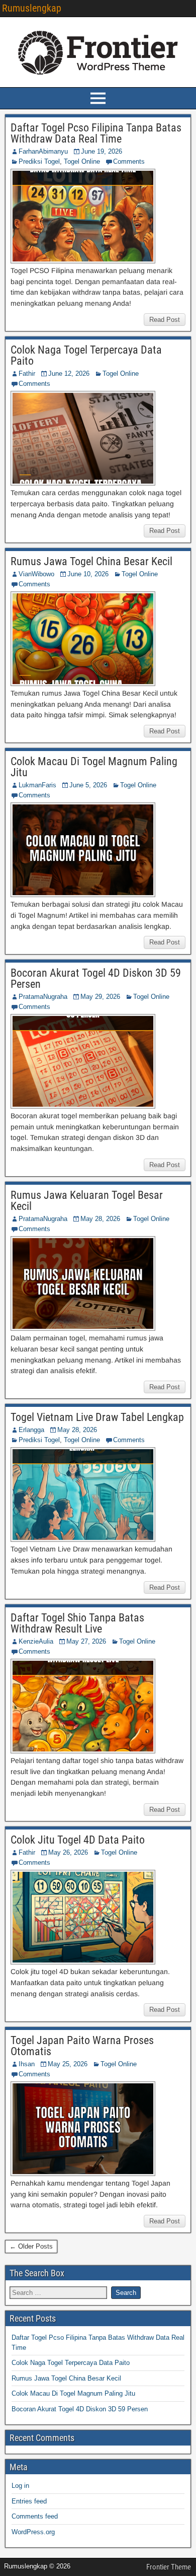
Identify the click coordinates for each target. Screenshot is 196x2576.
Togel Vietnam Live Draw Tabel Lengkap (97, 1417)
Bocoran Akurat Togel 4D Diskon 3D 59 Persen (96, 978)
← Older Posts (31, 2246)
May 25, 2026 (68, 2064)
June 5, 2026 (88, 785)
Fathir (27, 374)
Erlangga (31, 1430)
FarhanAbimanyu (43, 151)
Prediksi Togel (39, 161)
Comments (129, 161)
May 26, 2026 (68, 1852)
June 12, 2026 (69, 374)
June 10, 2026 (88, 574)
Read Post (165, 320)
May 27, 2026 (86, 1641)
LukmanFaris (37, 785)
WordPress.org (33, 2532)
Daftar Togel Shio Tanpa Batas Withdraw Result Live (77, 1623)
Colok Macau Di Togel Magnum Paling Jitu (94, 767)
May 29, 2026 (100, 997)
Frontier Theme (169, 2567)
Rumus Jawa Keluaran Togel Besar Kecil (87, 1201)
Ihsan (27, 2064)
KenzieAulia (36, 1641)
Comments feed (35, 2516)
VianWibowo (36, 574)
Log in (20, 2486)
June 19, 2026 (102, 151)
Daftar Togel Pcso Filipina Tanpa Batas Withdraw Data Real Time (96, 133)
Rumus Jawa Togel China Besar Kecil (91, 561)
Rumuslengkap (32, 8)
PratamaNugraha (43, 997)
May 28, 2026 (100, 1219)
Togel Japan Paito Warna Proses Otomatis (82, 2046)
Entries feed (29, 2501)
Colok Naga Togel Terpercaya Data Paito (86, 355)
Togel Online (82, 161)
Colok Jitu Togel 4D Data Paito (78, 1840)
